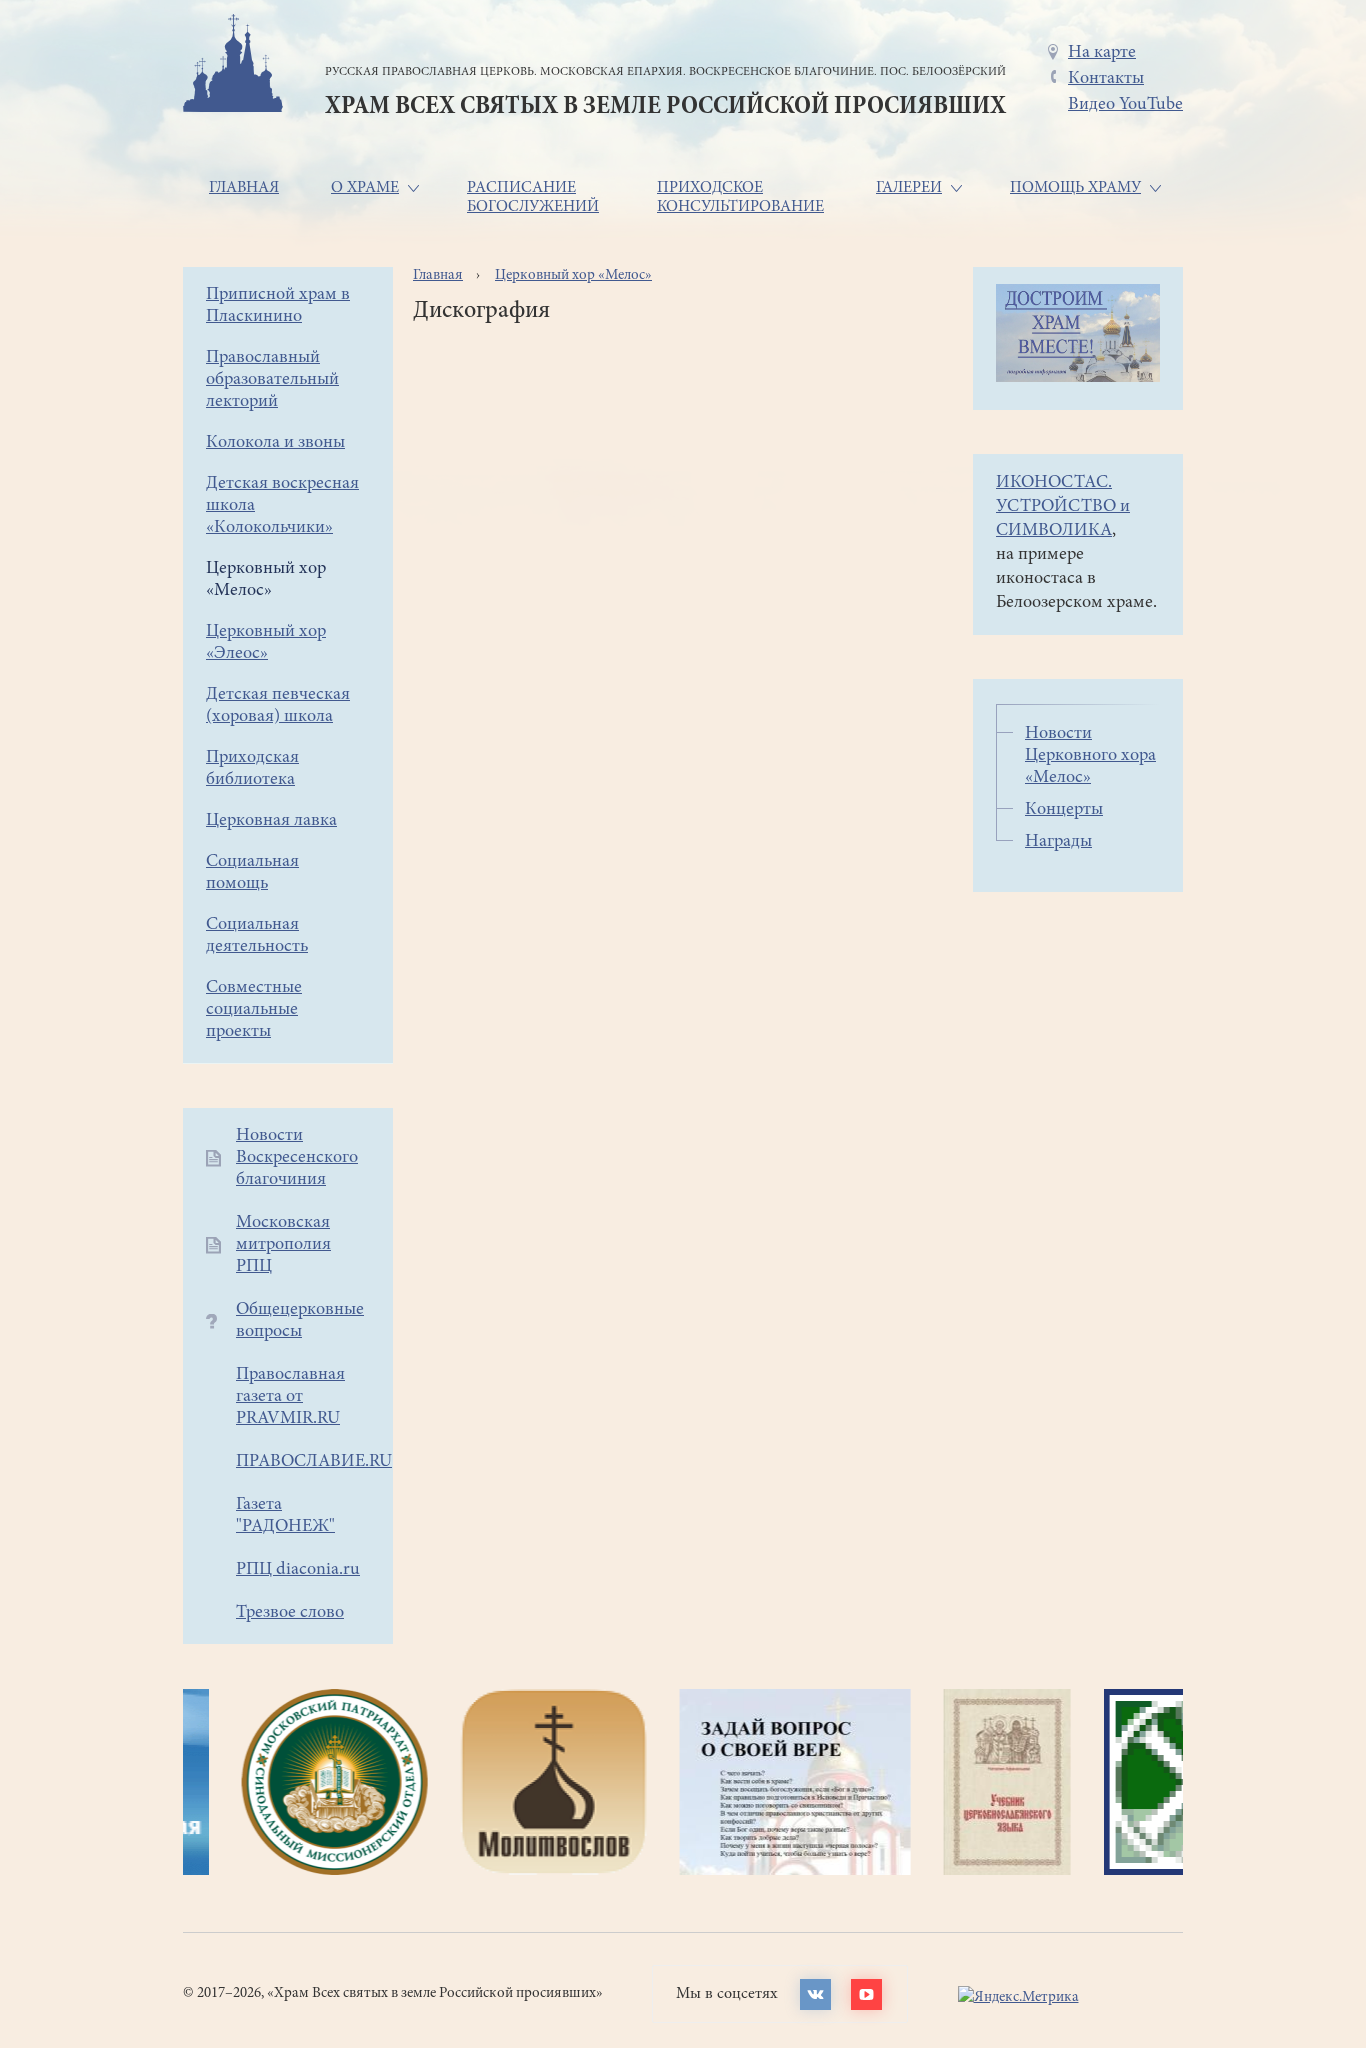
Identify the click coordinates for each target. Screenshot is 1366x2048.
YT (866, 1994)
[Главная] (233, 66)
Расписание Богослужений (533, 197)
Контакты (1106, 79)
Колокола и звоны (275, 443)
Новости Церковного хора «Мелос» (1090, 756)
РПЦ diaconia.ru (298, 1570)
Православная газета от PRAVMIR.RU (290, 1397)
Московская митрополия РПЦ (283, 1245)
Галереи (909, 188)
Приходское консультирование (740, 197)
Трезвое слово (290, 1613)
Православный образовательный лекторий (272, 380)
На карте (1102, 53)
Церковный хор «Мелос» (573, 275)
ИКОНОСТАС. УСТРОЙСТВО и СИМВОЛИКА (1063, 507)
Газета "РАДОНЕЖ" (285, 1516)
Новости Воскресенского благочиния (297, 1158)
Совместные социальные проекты (254, 1010)
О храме (365, 188)
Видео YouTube (1125, 105)
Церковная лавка (271, 821)
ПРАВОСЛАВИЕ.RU (314, 1462)
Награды (1058, 842)
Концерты (1064, 810)
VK (815, 1994)
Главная (244, 188)
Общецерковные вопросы (300, 1321)
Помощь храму (1075, 188)
